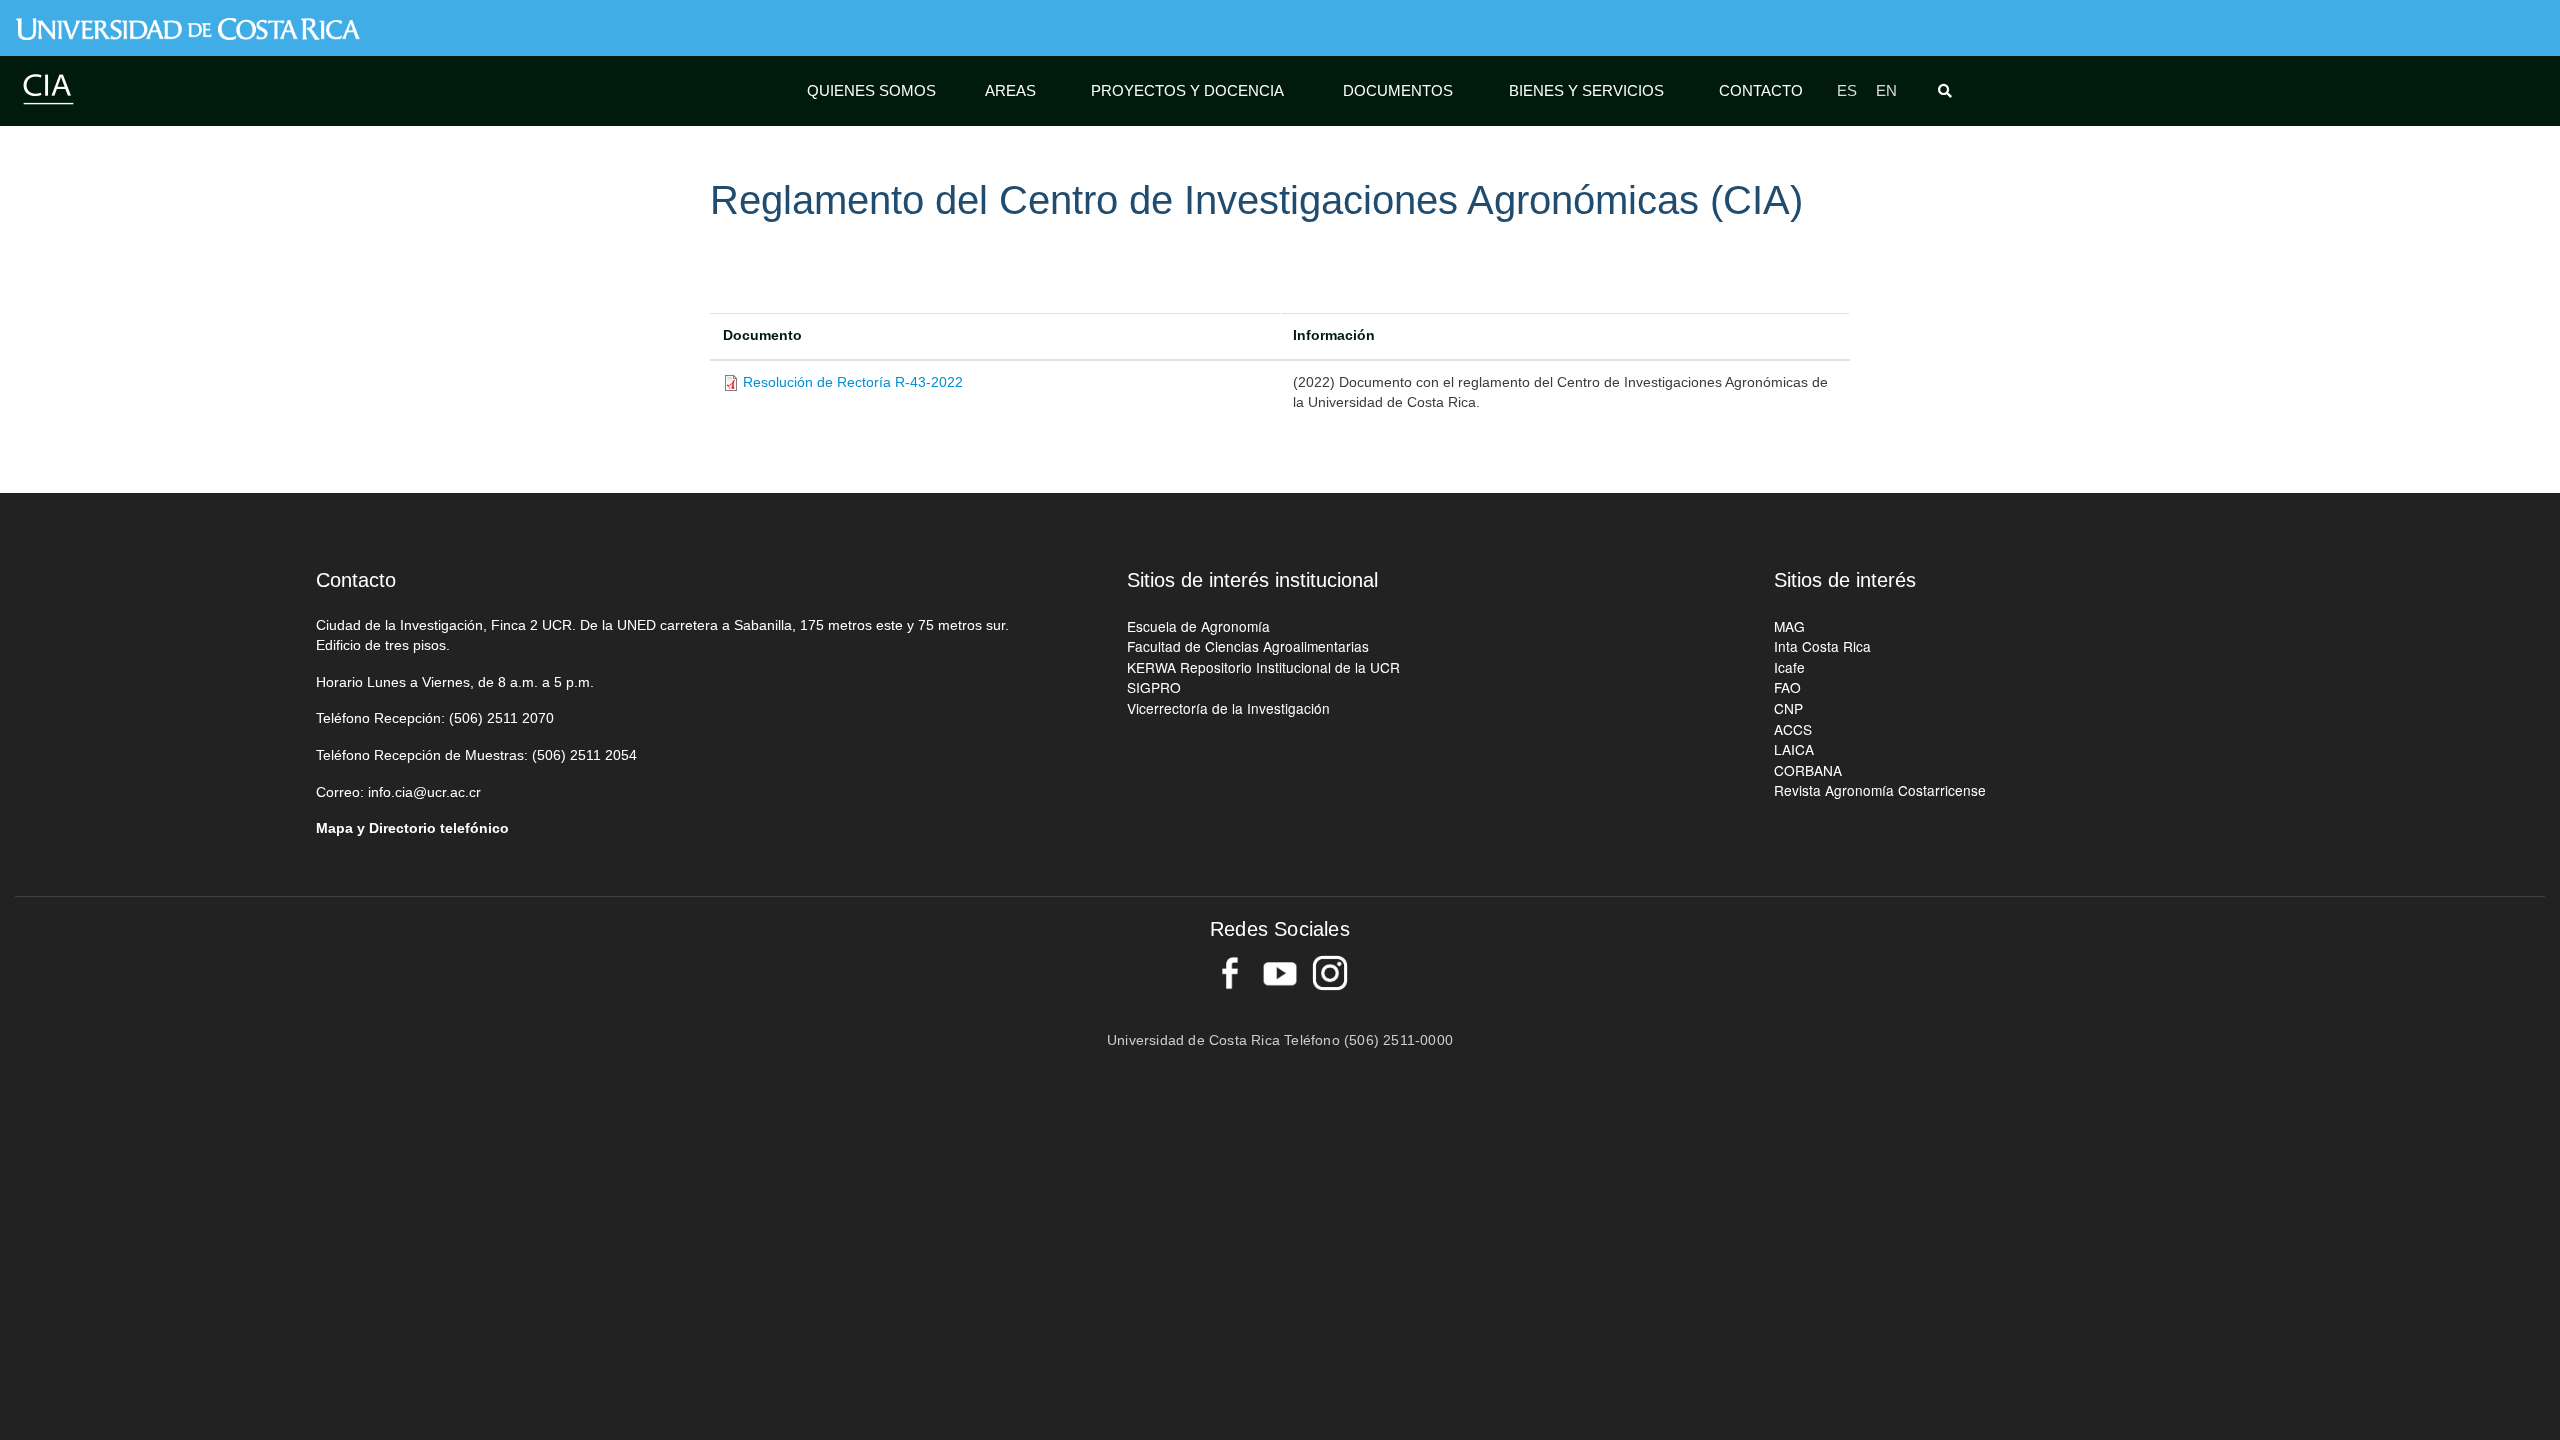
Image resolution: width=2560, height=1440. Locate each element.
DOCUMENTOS (1398, 90)
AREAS (1010, 90)
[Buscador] (1949, 91)
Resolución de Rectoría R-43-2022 (853, 382)
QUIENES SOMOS (871, 90)
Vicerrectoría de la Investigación (1228, 708)
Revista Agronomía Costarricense (1880, 790)
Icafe (1789, 667)
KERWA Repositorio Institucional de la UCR (1263, 667)
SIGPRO (1154, 687)
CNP (1788, 708)
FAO (1787, 687)
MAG (1789, 626)
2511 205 (599, 755)
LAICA (1794, 749)
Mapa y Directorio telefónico (412, 828)
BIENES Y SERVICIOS (1586, 90)
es (1847, 90)
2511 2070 (520, 718)
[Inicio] (48, 88)
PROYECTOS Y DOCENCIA (1187, 90)
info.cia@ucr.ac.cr (424, 792)
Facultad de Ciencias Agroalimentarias (1248, 646)
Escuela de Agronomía (1198, 626)
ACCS (1793, 729)
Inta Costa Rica (1822, 646)
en (1886, 90)
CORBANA (1808, 770)
